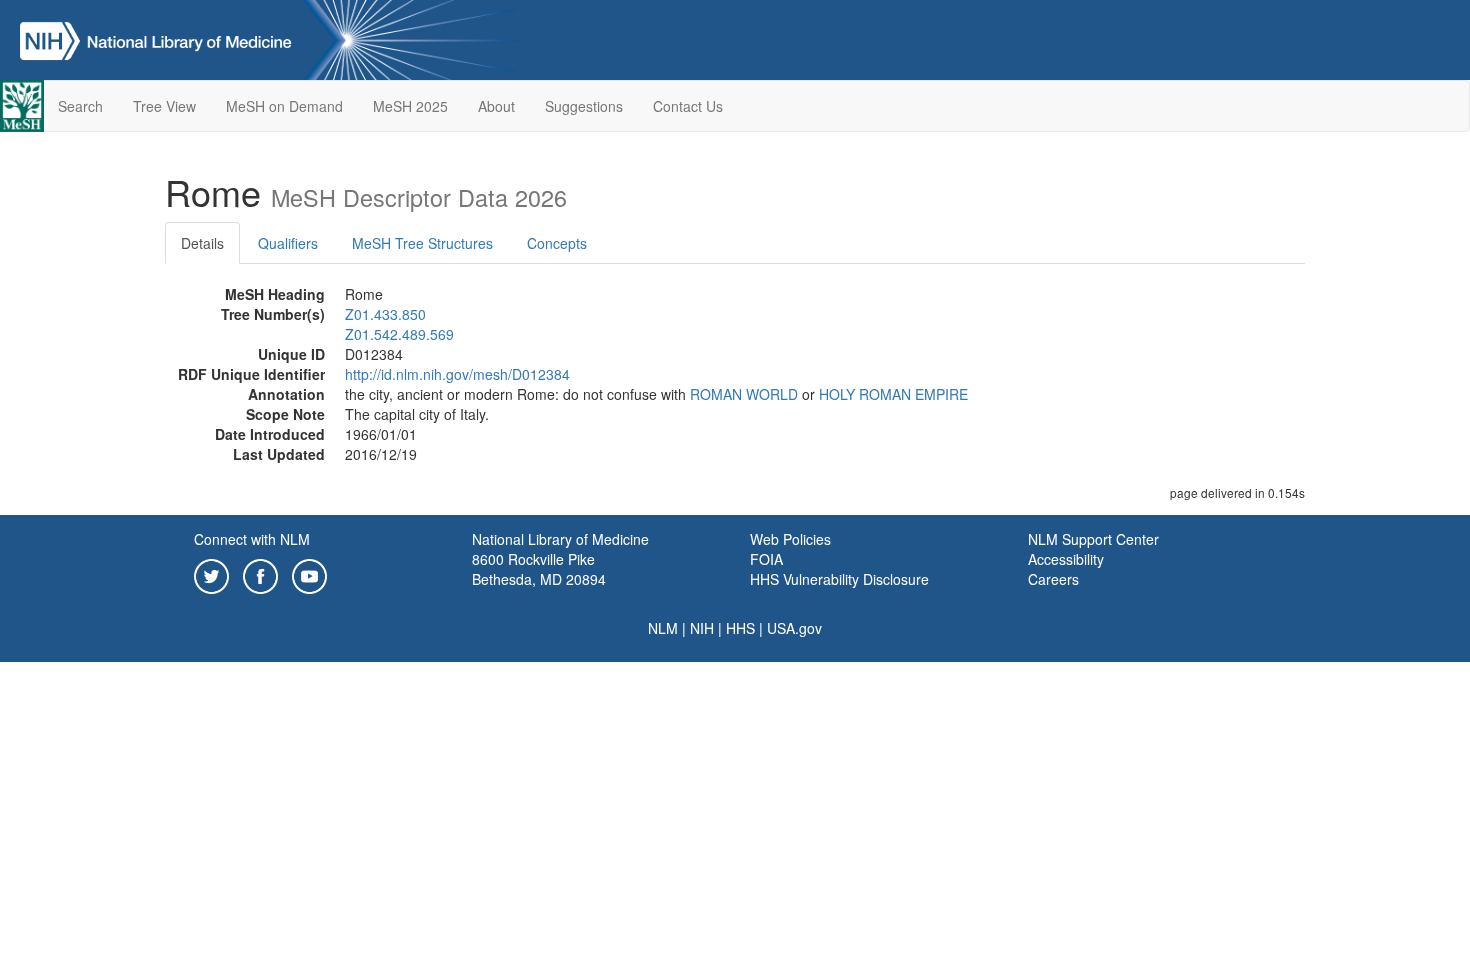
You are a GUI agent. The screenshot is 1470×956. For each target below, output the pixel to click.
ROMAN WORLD (744, 394)
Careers (1053, 579)
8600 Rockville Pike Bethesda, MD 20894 (539, 569)
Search (80, 106)
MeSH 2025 (410, 106)
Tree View (164, 106)
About (496, 106)
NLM (663, 628)
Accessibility (1066, 559)
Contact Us (688, 106)
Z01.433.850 (385, 314)
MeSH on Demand (284, 106)
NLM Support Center (1093, 539)
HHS (740, 628)
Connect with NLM (252, 539)
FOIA (766, 559)
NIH (702, 628)
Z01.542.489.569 (399, 334)
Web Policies (790, 539)
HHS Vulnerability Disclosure (839, 579)
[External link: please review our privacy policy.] (211, 574)
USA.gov (794, 628)
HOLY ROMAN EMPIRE (893, 394)
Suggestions (584, 106)
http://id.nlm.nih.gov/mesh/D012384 (457, 374)
